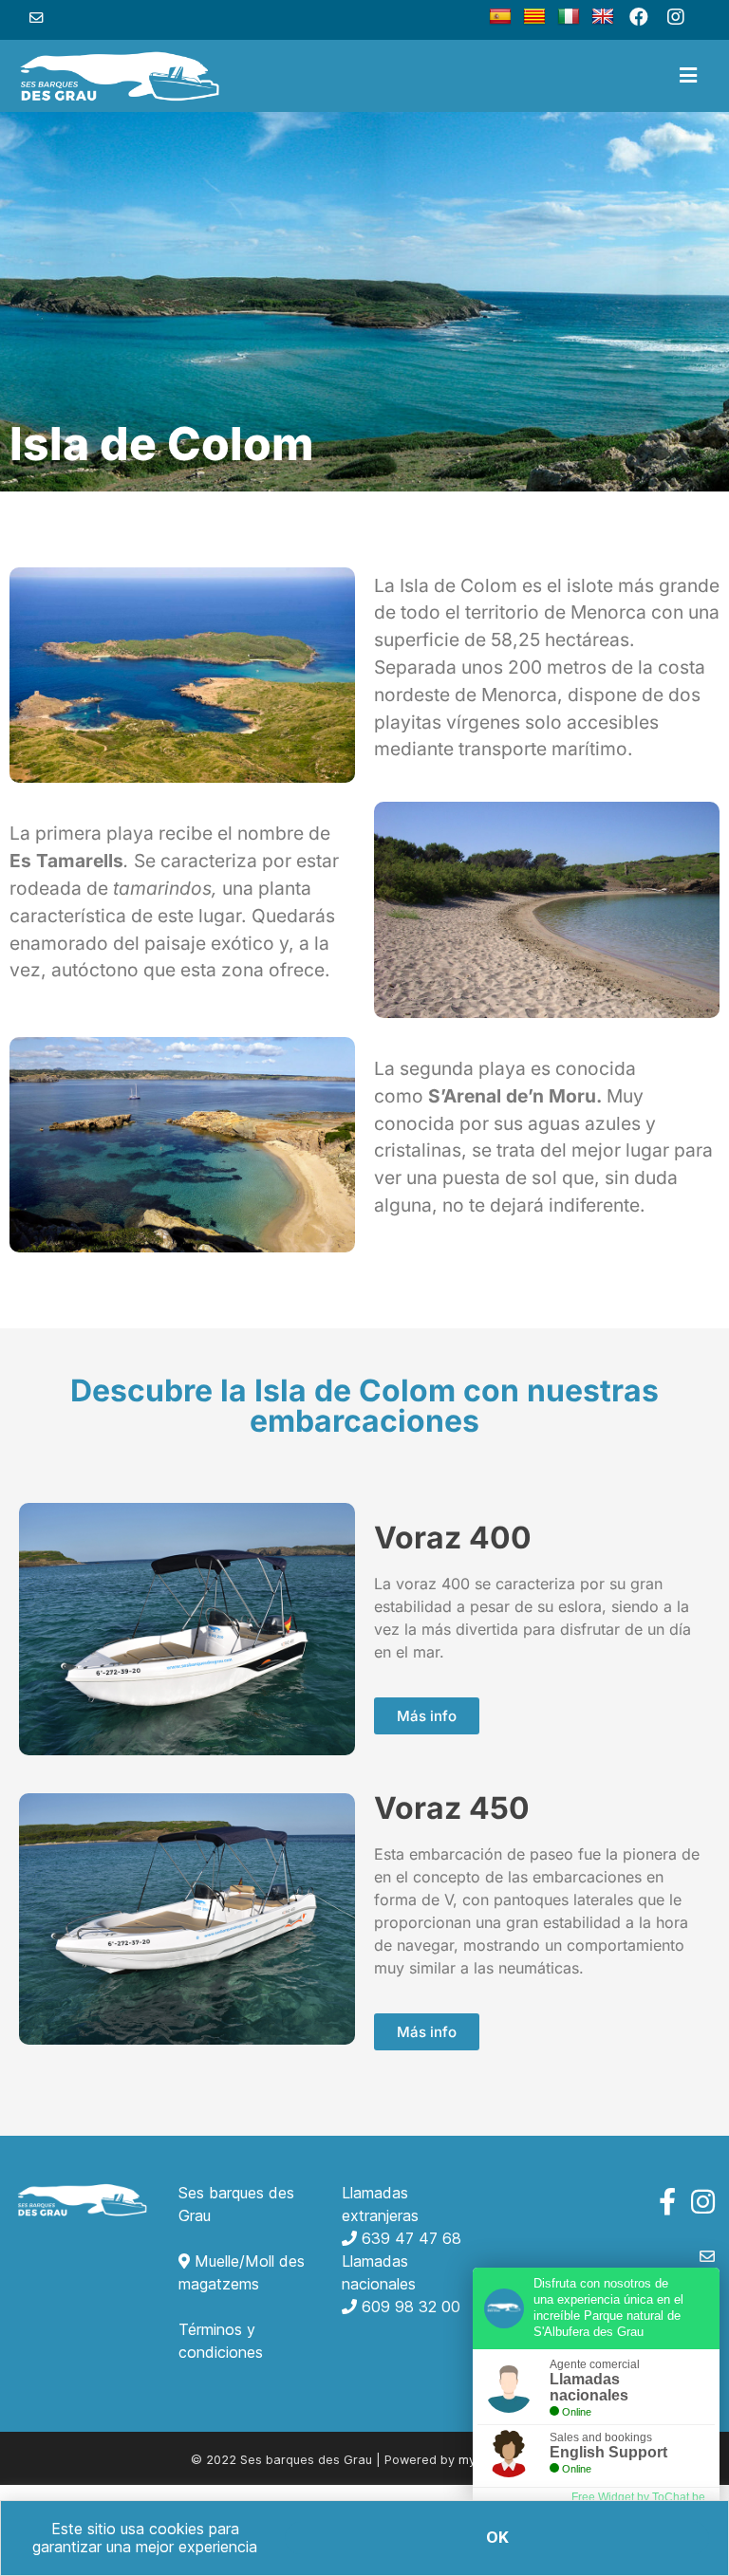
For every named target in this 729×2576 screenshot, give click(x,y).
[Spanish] (500, 17)
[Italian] (569, 17)
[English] (603, 17)
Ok (497, 2537)
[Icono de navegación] (688, 76)
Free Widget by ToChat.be (638, 2497)
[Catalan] (534, 17)
